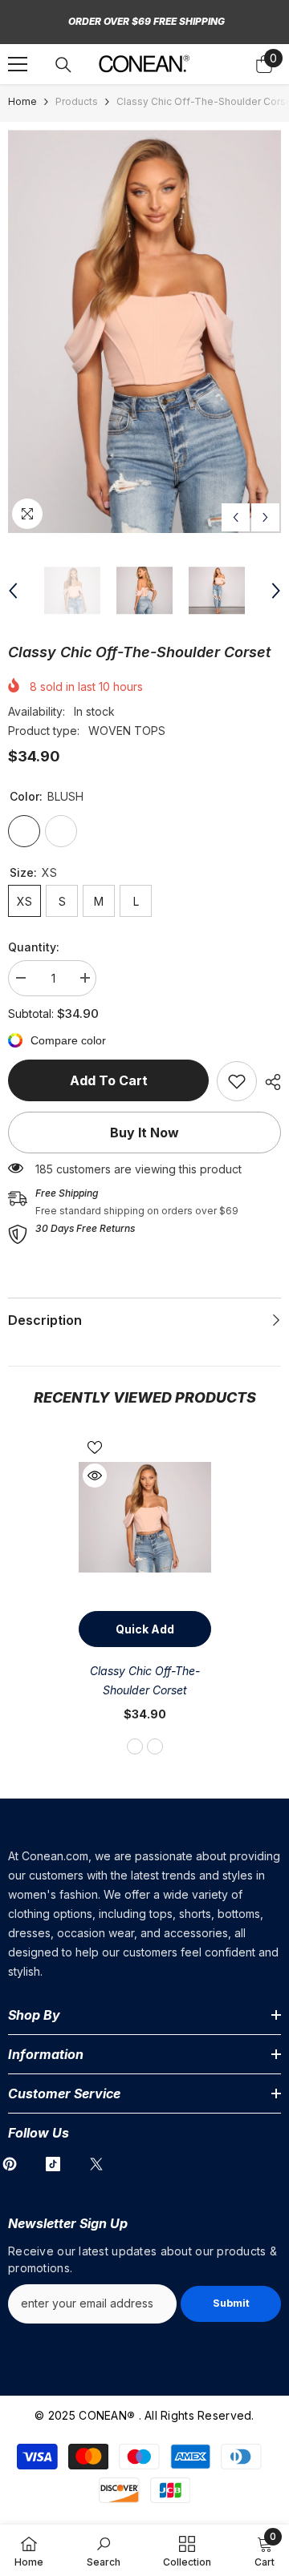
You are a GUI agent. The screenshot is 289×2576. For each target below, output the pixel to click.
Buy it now (144, 1133)
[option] (144, 331)
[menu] (18, 64)
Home (22, 101)
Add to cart (109, 1080)
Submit (231, 2303)
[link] (237, 1081)
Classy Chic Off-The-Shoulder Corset (145, 1680)
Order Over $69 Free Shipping (147, 21)
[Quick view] (95, 1476)
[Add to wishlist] (95, 1447)
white (155, 1746)
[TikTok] (53, 2164)
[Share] (269, 1082)
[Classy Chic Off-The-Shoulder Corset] (145, 1518)
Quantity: (34, 947)
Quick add (145, 1629)
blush (135, 1746)
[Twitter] (96, 2164)
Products (77, 101)
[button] (236, 517)
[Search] (63, 65)
